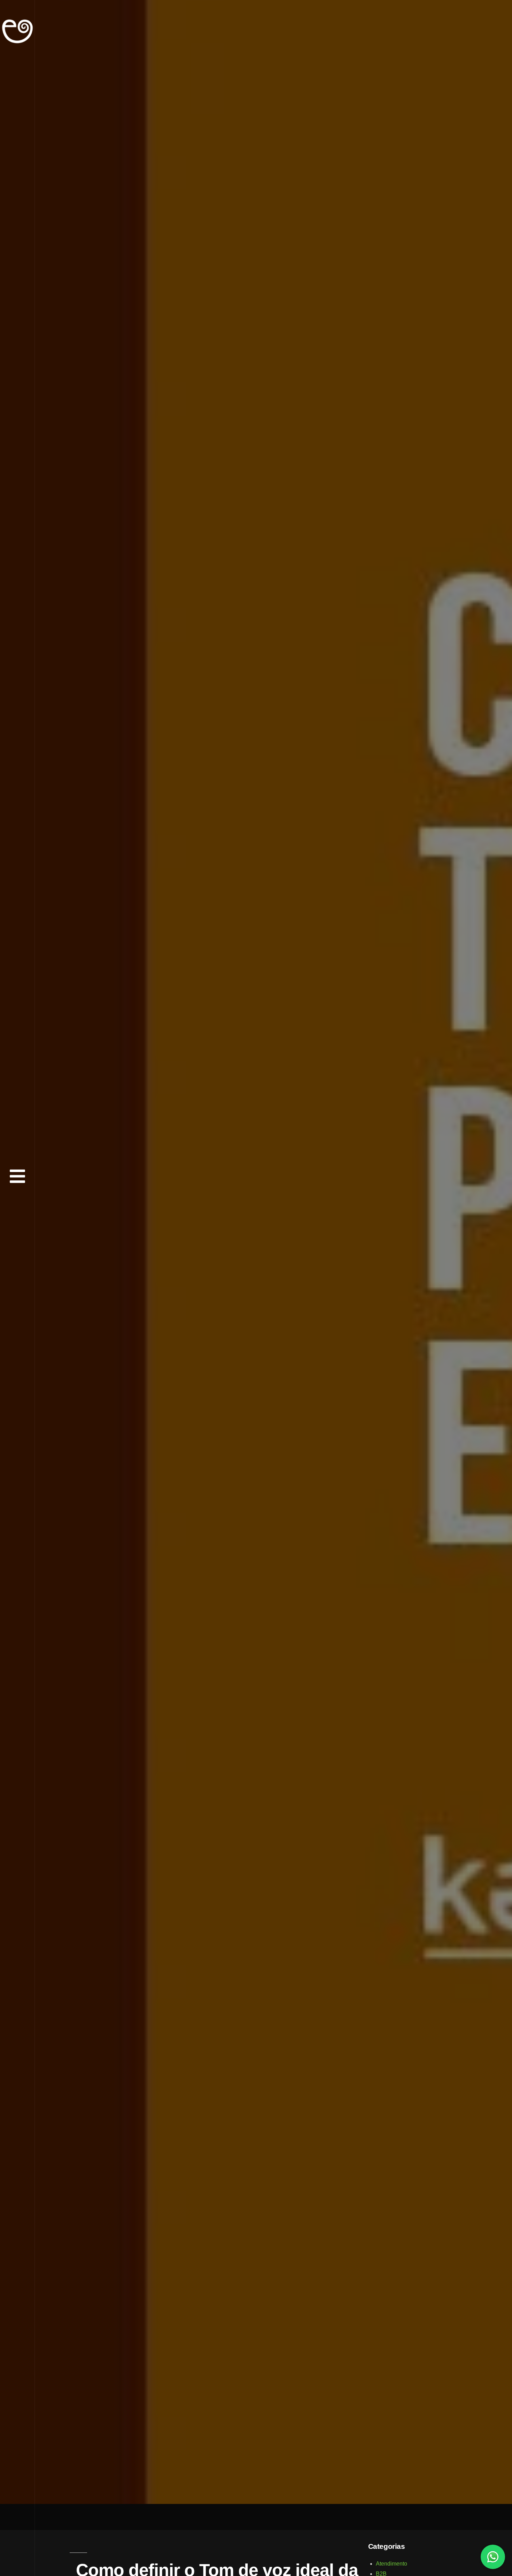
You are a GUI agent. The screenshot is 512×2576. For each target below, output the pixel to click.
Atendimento (391, 2564)
